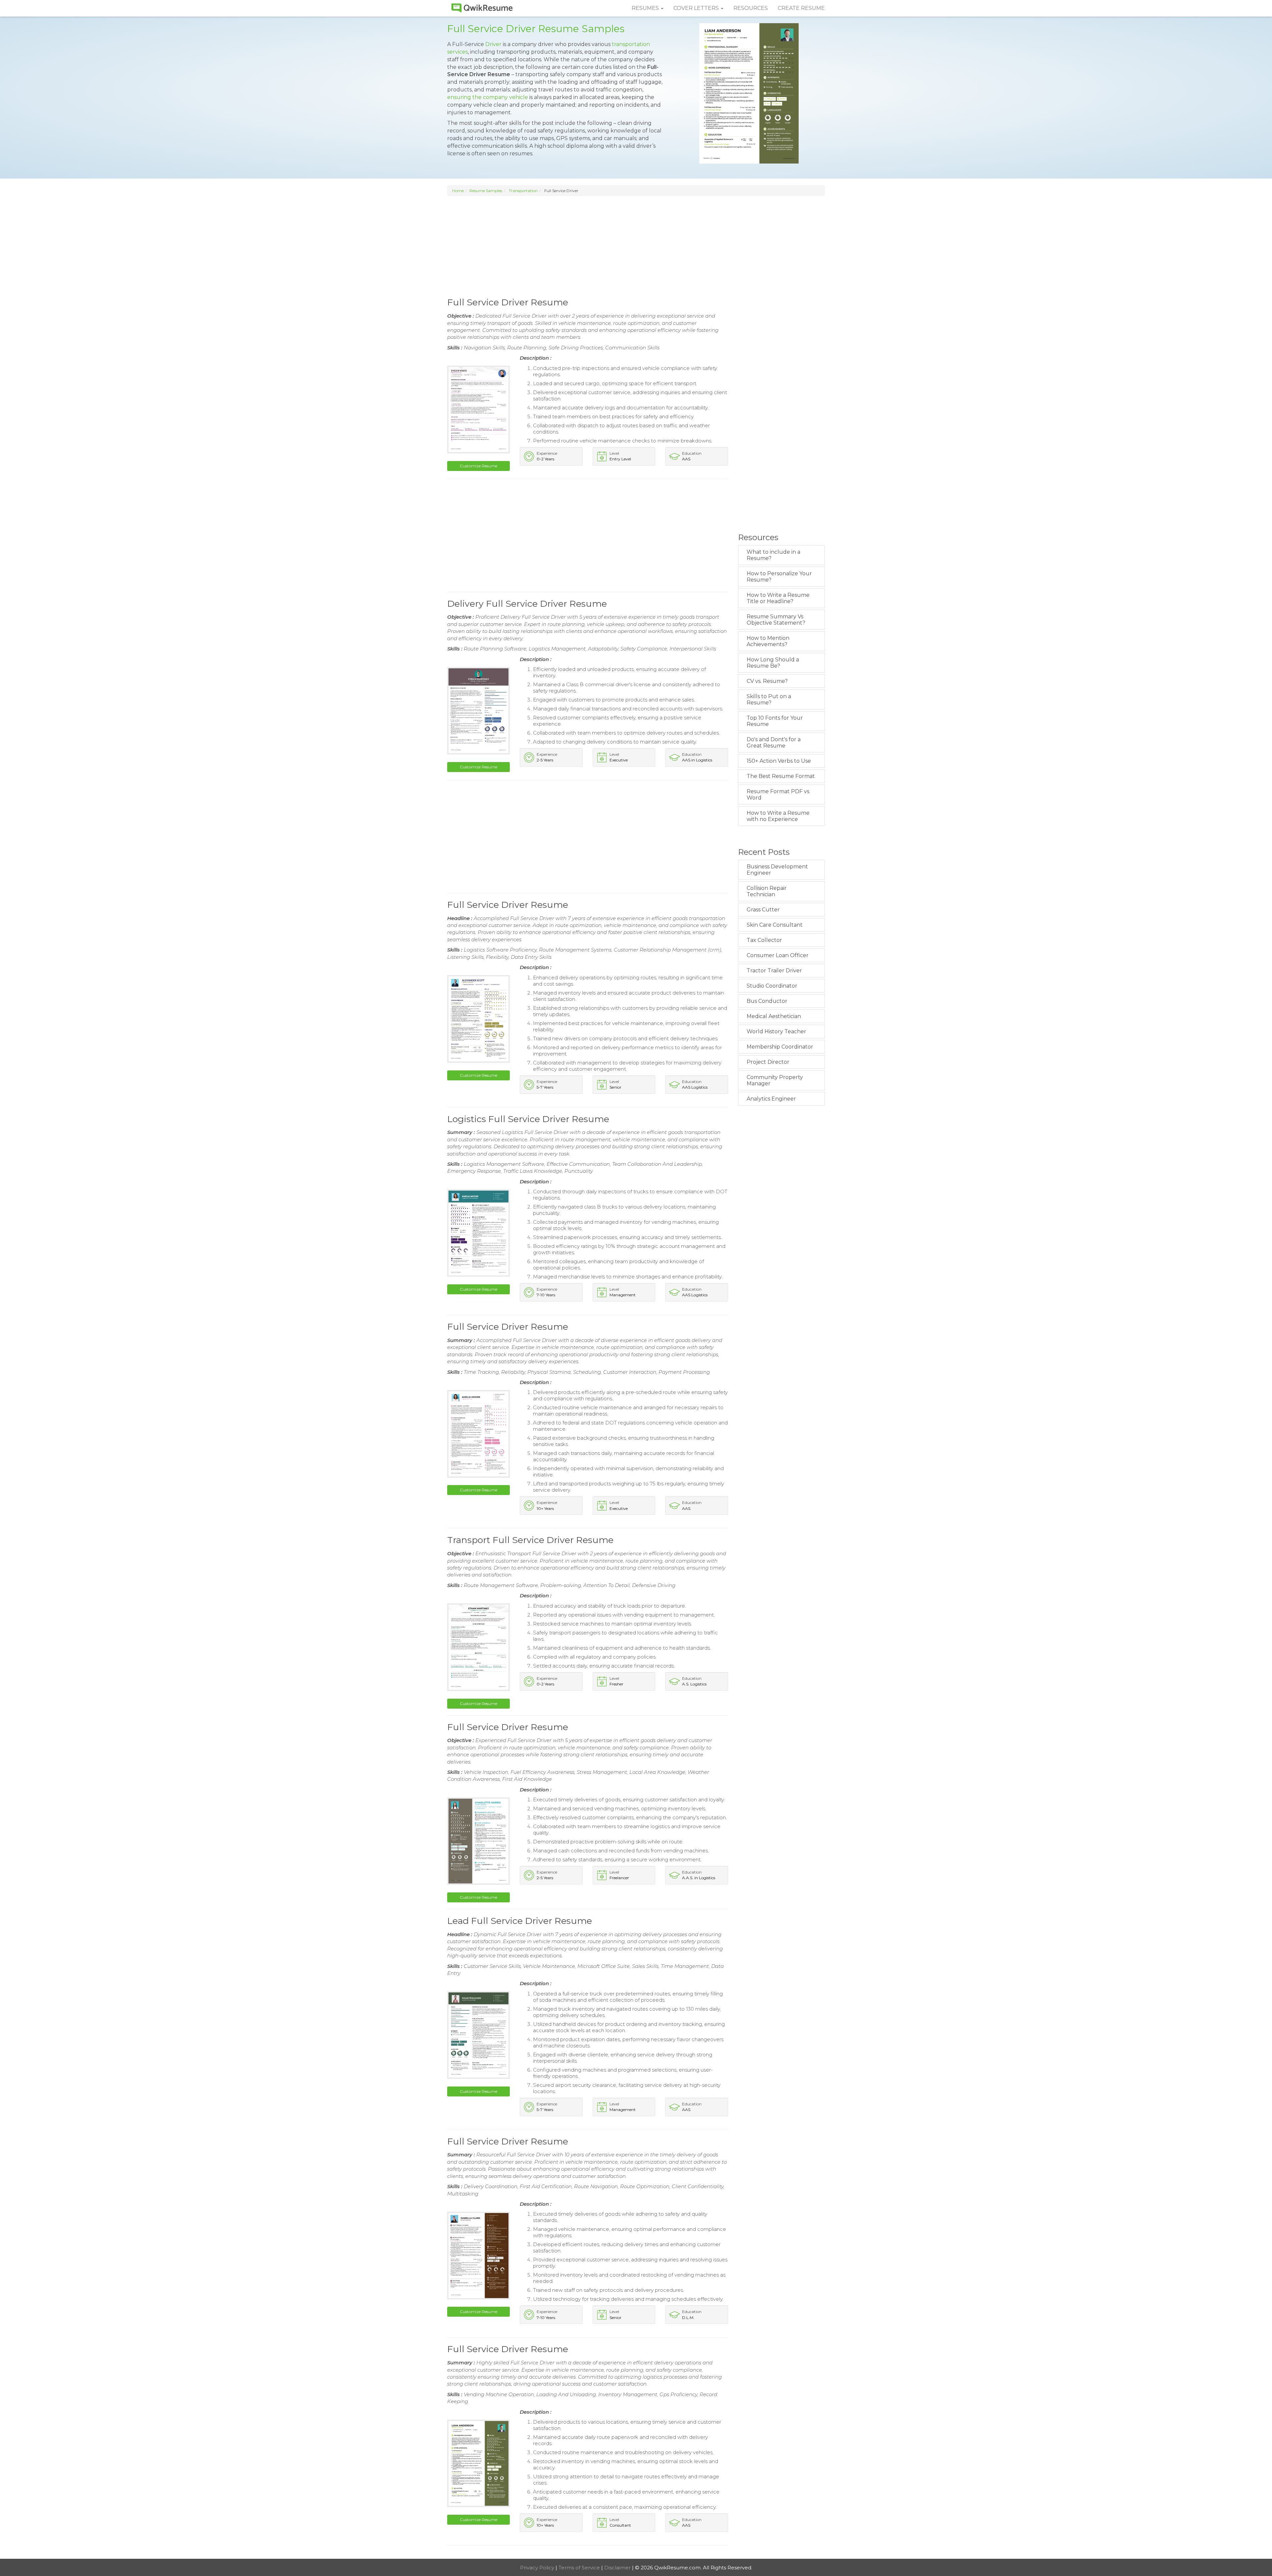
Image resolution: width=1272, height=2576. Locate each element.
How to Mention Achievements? (768, 641)
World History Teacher (776, 1031)
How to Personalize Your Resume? (779, 577)
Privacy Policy (538, 2568)
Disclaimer (618, 2568)
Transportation (523, 191)
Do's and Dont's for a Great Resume (774, 743)
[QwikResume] (482, 8)
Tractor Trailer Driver (774, 971)
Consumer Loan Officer (778, 955)
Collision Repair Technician (767, 891)
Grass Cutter (763, 910)
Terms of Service (580, 2568)
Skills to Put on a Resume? (769, 699)
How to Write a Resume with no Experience (778, 816)
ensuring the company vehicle (488, 97)
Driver (493, 44)
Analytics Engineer (771, 1099)
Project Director (768, 1062)
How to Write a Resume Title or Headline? (778, 598)
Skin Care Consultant (775, 925)
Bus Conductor (767, 1001)
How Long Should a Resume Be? (773, 663)
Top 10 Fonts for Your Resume (775, 721)
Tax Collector (764, 940)
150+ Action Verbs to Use (779, 761)
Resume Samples (486, 191)
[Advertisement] (636, 246)
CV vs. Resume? (767, 681)
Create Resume (801, 8)
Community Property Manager (775, 1080)
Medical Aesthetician (774, 1016)
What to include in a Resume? (773, 555)
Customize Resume (478, 466)
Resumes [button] (646, 8)
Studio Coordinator (772, 986)
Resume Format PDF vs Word (778, 795)
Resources (751, 8)
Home (458, 191)
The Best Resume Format (781, 776)
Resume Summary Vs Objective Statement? (776, 620)
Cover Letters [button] (697, 8)
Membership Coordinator (780, 1047)
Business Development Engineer (777, 870)
